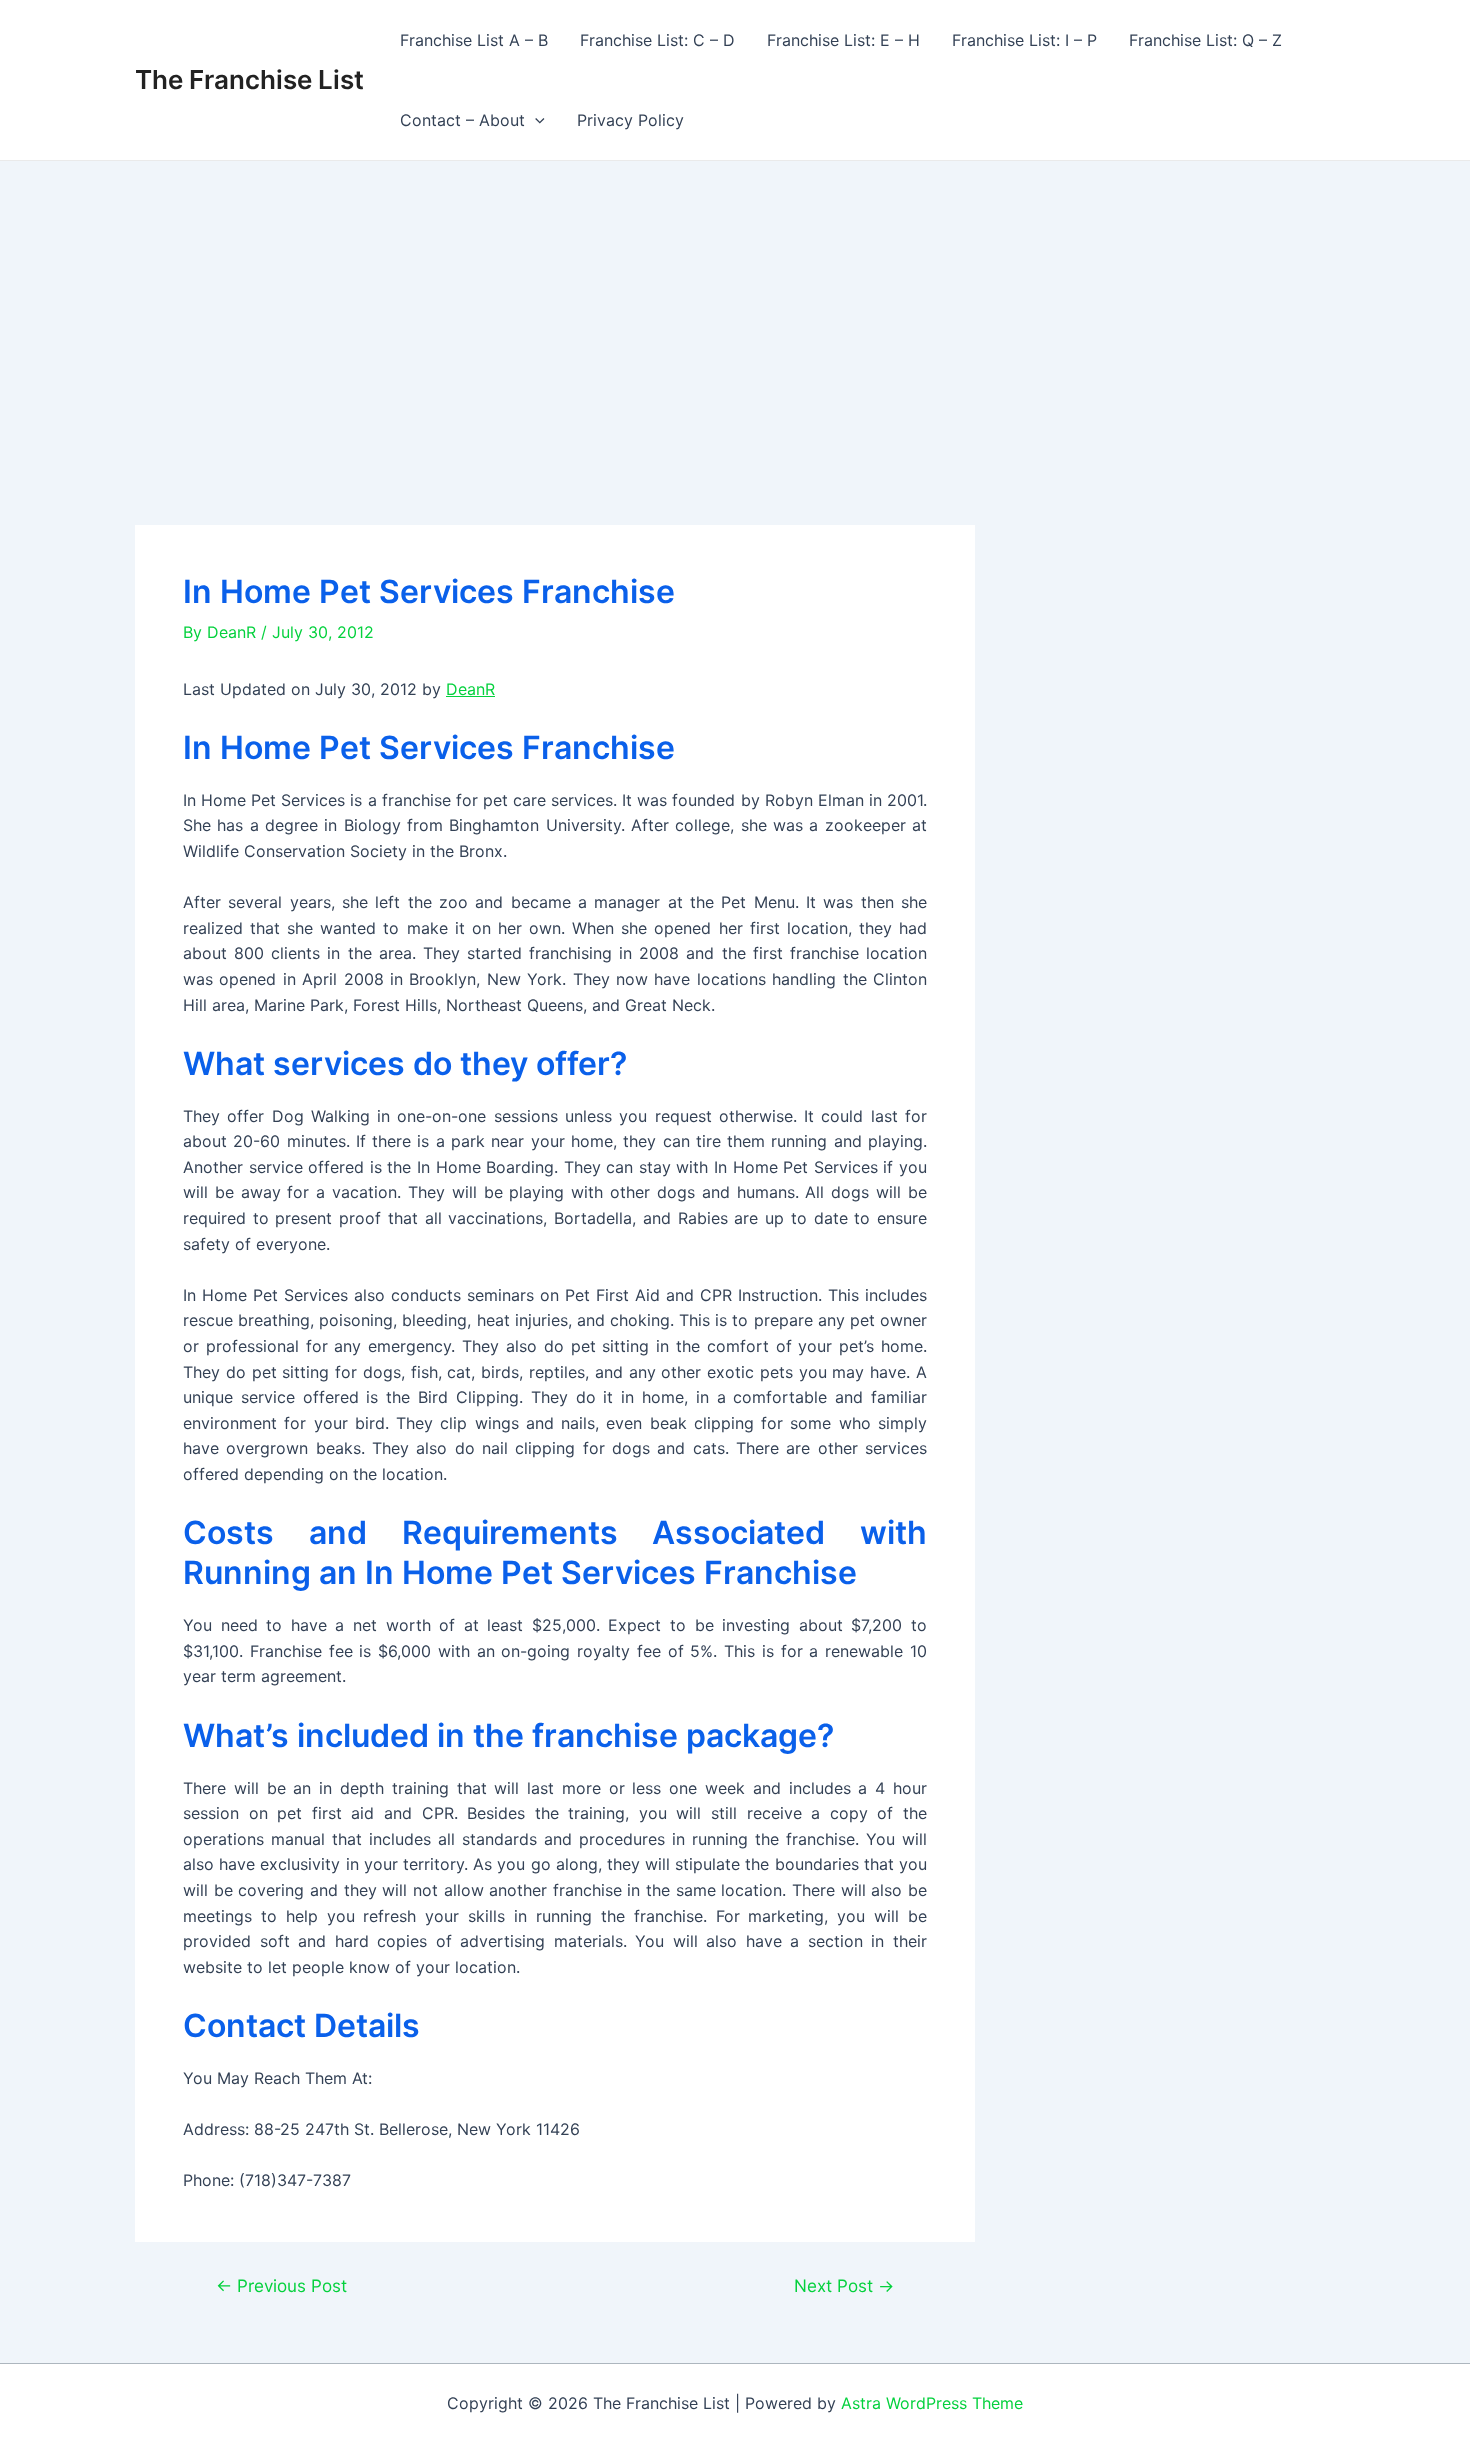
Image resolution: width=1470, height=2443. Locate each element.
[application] (535, 120)
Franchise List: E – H (843, 40)
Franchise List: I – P (1024, 40)
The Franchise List (249, 79)
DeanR (470, 689)
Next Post (844, 2285)
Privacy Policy (630, 120)
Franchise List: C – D (657, 40)
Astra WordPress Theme (932, 2403)
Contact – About (462, 120)
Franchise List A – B (474, 40)
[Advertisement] (735, 311)
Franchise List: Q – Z (1205, 40)
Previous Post (281, 2285)
